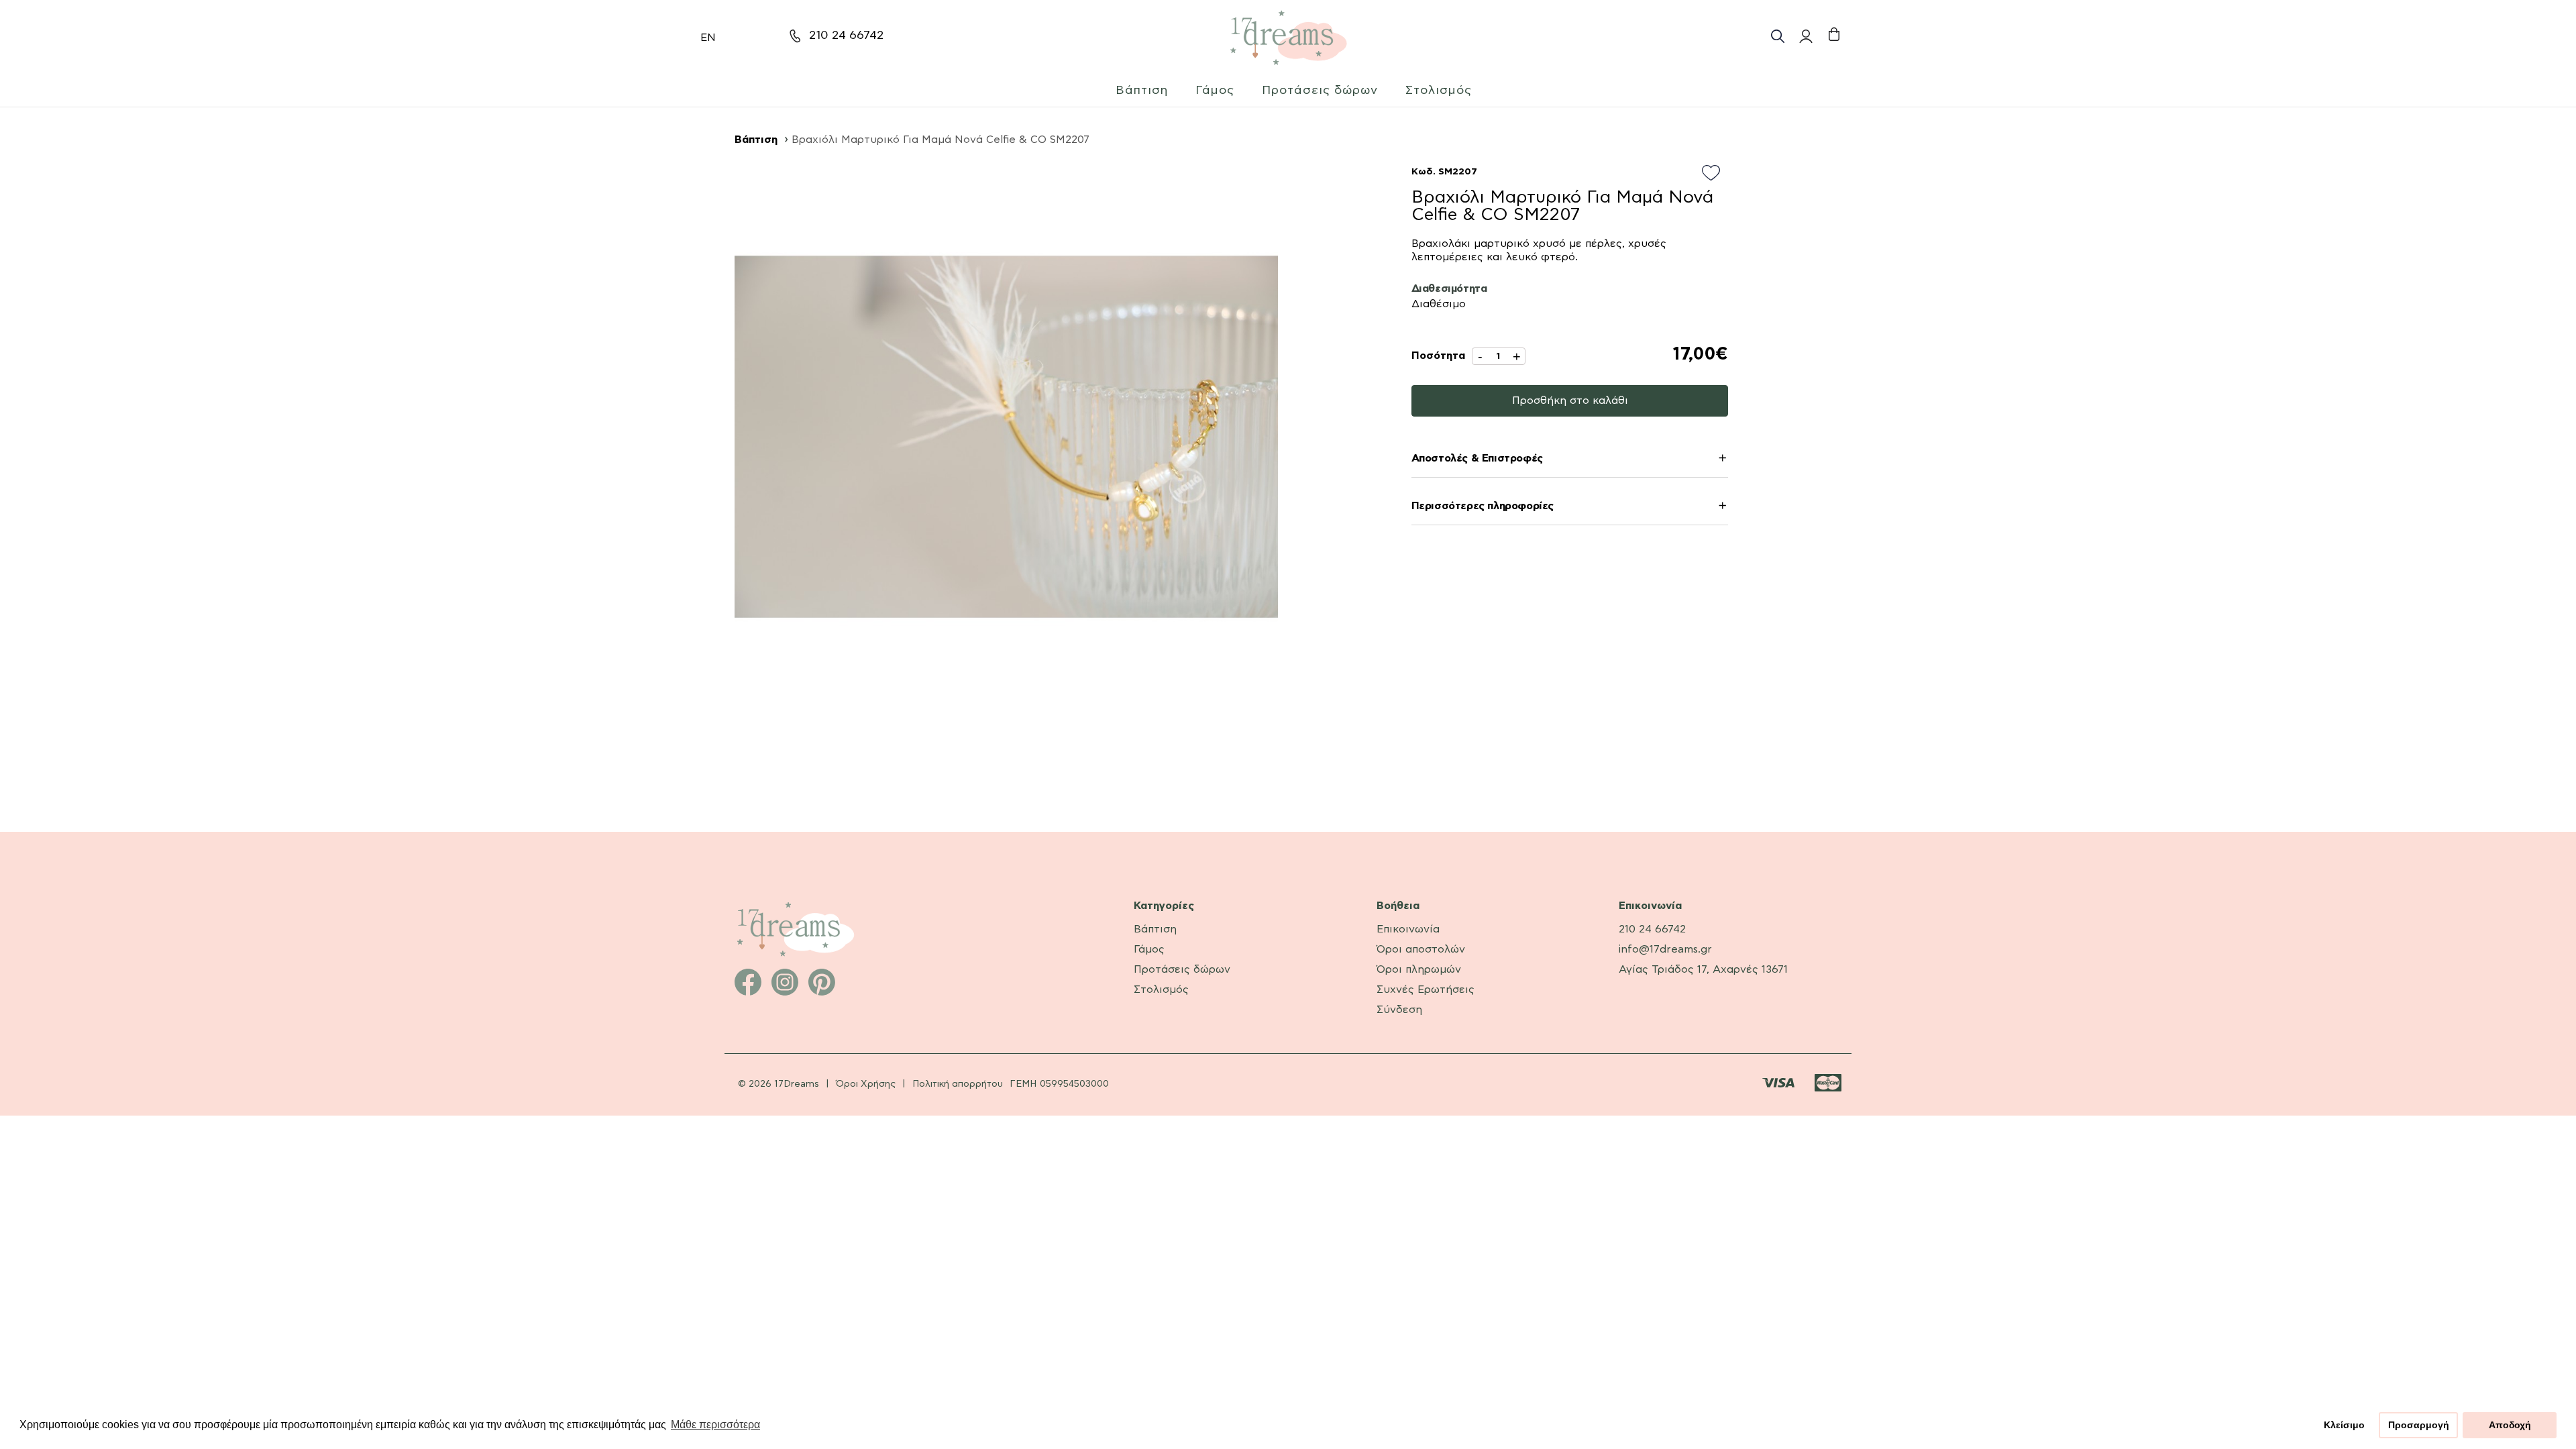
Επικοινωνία (1408, 929)
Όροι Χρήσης (866, 1084)
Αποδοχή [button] (2510, 1425)
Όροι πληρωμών (1419, 969)
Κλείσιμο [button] (2344, 1425)
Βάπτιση (1142, 91)
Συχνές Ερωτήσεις (1426, 989)
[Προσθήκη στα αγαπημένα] (1715, 174)
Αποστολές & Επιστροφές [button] (1477, 459)
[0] (1834, 35)
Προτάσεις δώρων (1320, 91)
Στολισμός (1439, 91)
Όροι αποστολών (1421, 949)
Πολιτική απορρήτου (958, 1084)
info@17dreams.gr (1665, 949)
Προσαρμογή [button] (2419, 1425)
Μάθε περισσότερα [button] (715, 1425)
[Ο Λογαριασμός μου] (1805, 36)
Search (1778, 36)
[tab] (1570, 461)
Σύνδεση (1399, 1010)
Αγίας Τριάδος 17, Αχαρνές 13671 (1703, 969)
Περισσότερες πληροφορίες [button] (1483, 506)
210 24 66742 (846, 36)
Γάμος (1215, 91)
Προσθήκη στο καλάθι (1570, 400)
